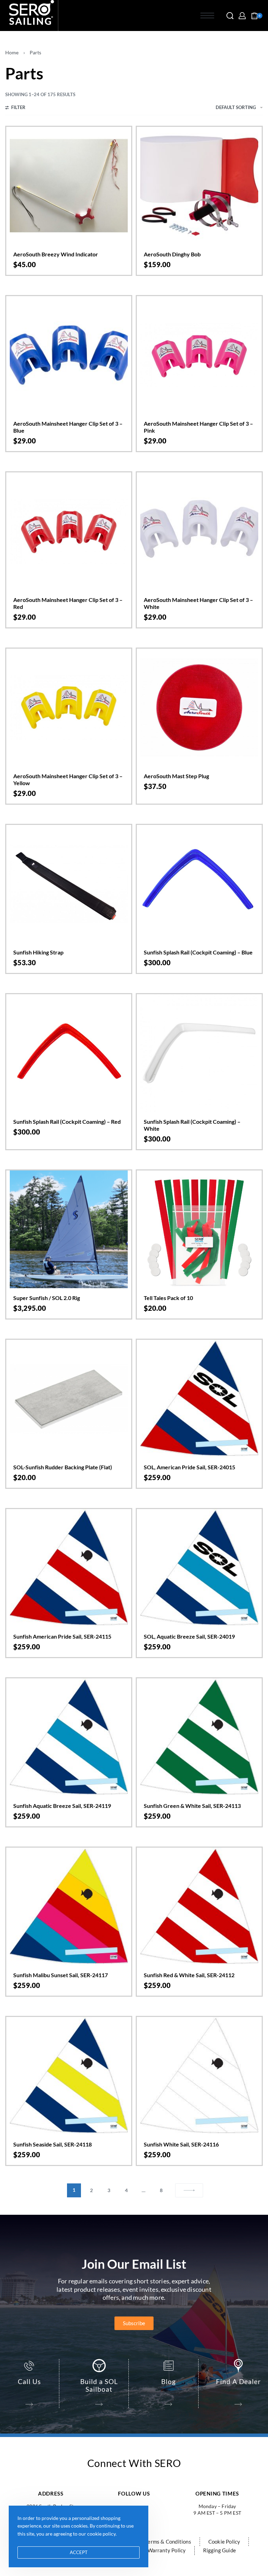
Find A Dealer (239, 2381)
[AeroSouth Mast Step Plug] (199, 707)
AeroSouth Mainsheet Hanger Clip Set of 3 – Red (68, 603)
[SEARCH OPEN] (230, 16)
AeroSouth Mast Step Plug (176, 776)
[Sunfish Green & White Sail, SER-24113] (199, 1737)
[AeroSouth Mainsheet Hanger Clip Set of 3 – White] (199, 531)
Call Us (29, 2381)
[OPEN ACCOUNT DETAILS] (242, 16)
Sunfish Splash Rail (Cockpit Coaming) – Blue (198, 952)
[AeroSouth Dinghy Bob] (199, 186)
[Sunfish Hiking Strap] (69, 884)
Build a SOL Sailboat (99, 2385)
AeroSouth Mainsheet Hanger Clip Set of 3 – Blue (68, 427)
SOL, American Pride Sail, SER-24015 (189, 1467)
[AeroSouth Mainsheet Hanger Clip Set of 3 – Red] (69, 531)
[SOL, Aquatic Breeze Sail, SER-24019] (199, 1568)
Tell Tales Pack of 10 (168, 1298)
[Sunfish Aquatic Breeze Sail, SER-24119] (69, 1737)
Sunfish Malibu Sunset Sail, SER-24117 (61, 1975)
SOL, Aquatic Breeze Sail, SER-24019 (189, 1636)
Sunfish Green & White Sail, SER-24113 (192, 1806)
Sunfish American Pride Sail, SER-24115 (62, 1636)
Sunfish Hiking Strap (38, 952)
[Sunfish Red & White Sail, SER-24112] (199, 1906)
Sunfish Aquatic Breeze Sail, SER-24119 (62, 1806)
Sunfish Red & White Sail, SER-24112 (189, 1975)
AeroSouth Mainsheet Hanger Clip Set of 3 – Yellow (68, 779)
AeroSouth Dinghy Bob (172, 254)
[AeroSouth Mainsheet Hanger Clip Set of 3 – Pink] (199, 355)
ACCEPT (79, 2552)
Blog (169, 2381)
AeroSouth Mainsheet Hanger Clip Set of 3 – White (198, 603)
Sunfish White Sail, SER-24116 (181, 2144)
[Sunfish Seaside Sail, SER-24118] (69, 2076)
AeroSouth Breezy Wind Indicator (56, 254)
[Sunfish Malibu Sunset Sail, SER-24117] (69, 1906)
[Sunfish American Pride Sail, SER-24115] (69, 1568)
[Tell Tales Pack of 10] (199, 1229)
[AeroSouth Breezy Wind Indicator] (69, 186)
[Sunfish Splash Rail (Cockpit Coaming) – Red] (69, 1053)
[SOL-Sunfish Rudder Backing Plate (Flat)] (69, 1399)
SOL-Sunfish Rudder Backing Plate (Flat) (63, 1467)
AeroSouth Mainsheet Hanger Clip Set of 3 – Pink (198, 427)
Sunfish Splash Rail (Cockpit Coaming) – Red (67, 1121)
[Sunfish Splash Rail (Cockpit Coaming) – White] (199, 1053)
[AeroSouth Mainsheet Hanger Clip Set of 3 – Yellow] (69, 707)
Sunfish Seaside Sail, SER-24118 (53, 2144)
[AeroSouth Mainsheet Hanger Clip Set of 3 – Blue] (69, 355)
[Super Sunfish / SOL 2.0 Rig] (69, 1229)
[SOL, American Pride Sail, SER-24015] (199, 1399)
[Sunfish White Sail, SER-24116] (199, 2076)
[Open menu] (207, 16)
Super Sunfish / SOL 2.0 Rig (47, 1298)
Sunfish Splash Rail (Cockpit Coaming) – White (192, 1125)
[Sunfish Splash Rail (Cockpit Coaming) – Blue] (199, 884)
